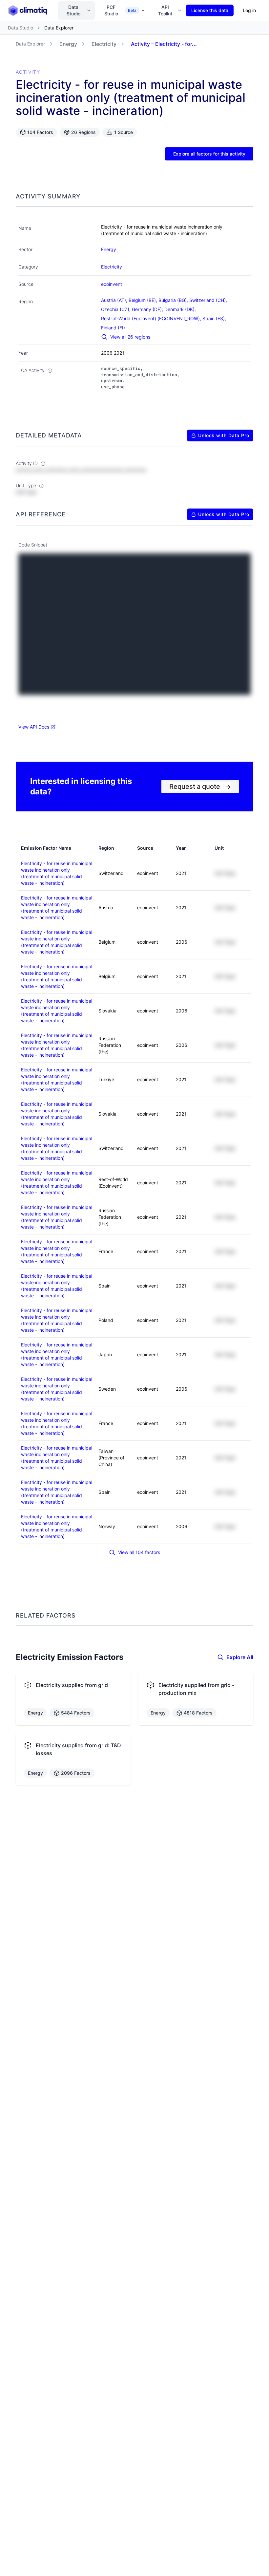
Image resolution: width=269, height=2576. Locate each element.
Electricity (104, 44)
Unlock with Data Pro (224, 435)
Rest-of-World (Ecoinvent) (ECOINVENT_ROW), (152, 318)
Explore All (240, 1657)
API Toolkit (165, 10)
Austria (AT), (115, 300)
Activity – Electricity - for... (164, 44)
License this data (210, 10)
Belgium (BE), (144, 300)
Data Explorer (30, 44)
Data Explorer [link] (59, 28)
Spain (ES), (215, 318)
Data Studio (73, 10)
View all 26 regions (130, 337)
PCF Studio (120, 10)
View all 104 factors (139, 1552)
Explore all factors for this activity (209, 154)
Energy (68, 44)
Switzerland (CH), (209, 300)
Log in (249, 10)
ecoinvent (112, 284)
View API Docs (34, 727)
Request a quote (200, 787)
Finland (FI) (113, 328)
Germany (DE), (148, 309)
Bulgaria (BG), (174, 300)
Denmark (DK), (181, 309)
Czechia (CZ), (116, 309)
